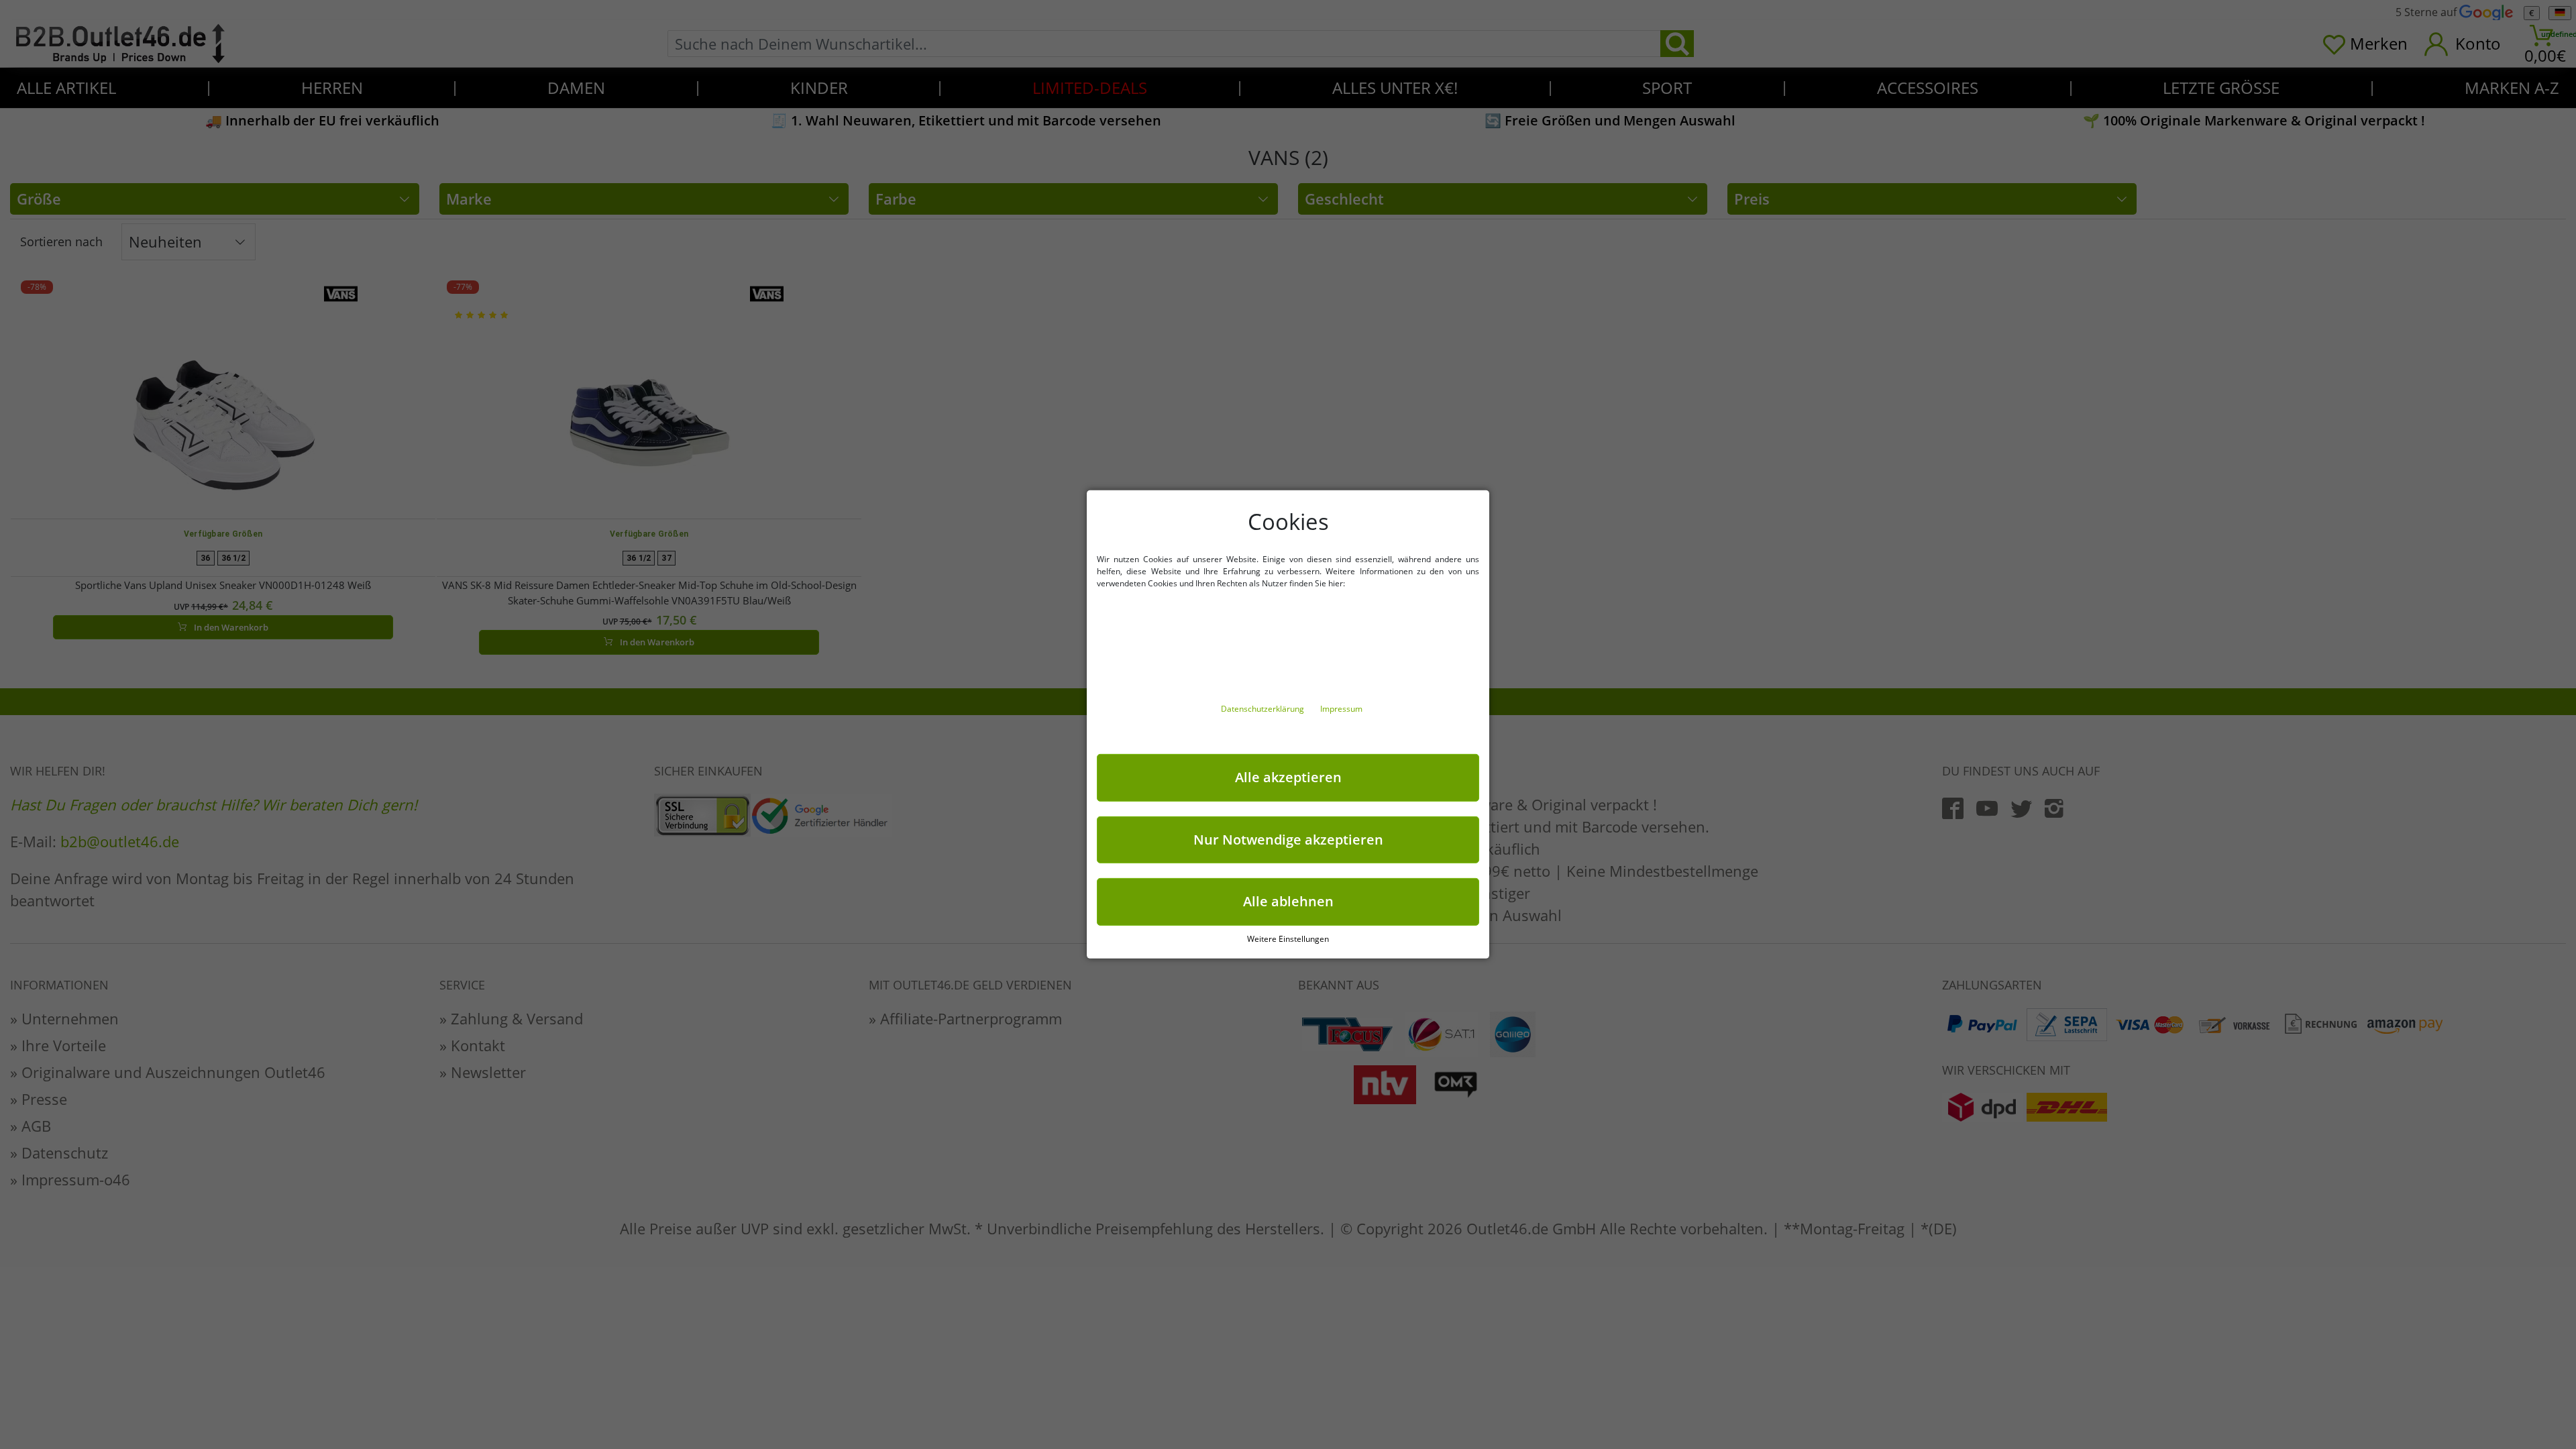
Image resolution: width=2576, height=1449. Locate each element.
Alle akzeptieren (1288, 777)
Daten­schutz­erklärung (1264, 709)
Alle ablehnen (1288, 901)
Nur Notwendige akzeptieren (1288, 839)
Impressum (1341, 709)
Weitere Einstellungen (1288, 939)
